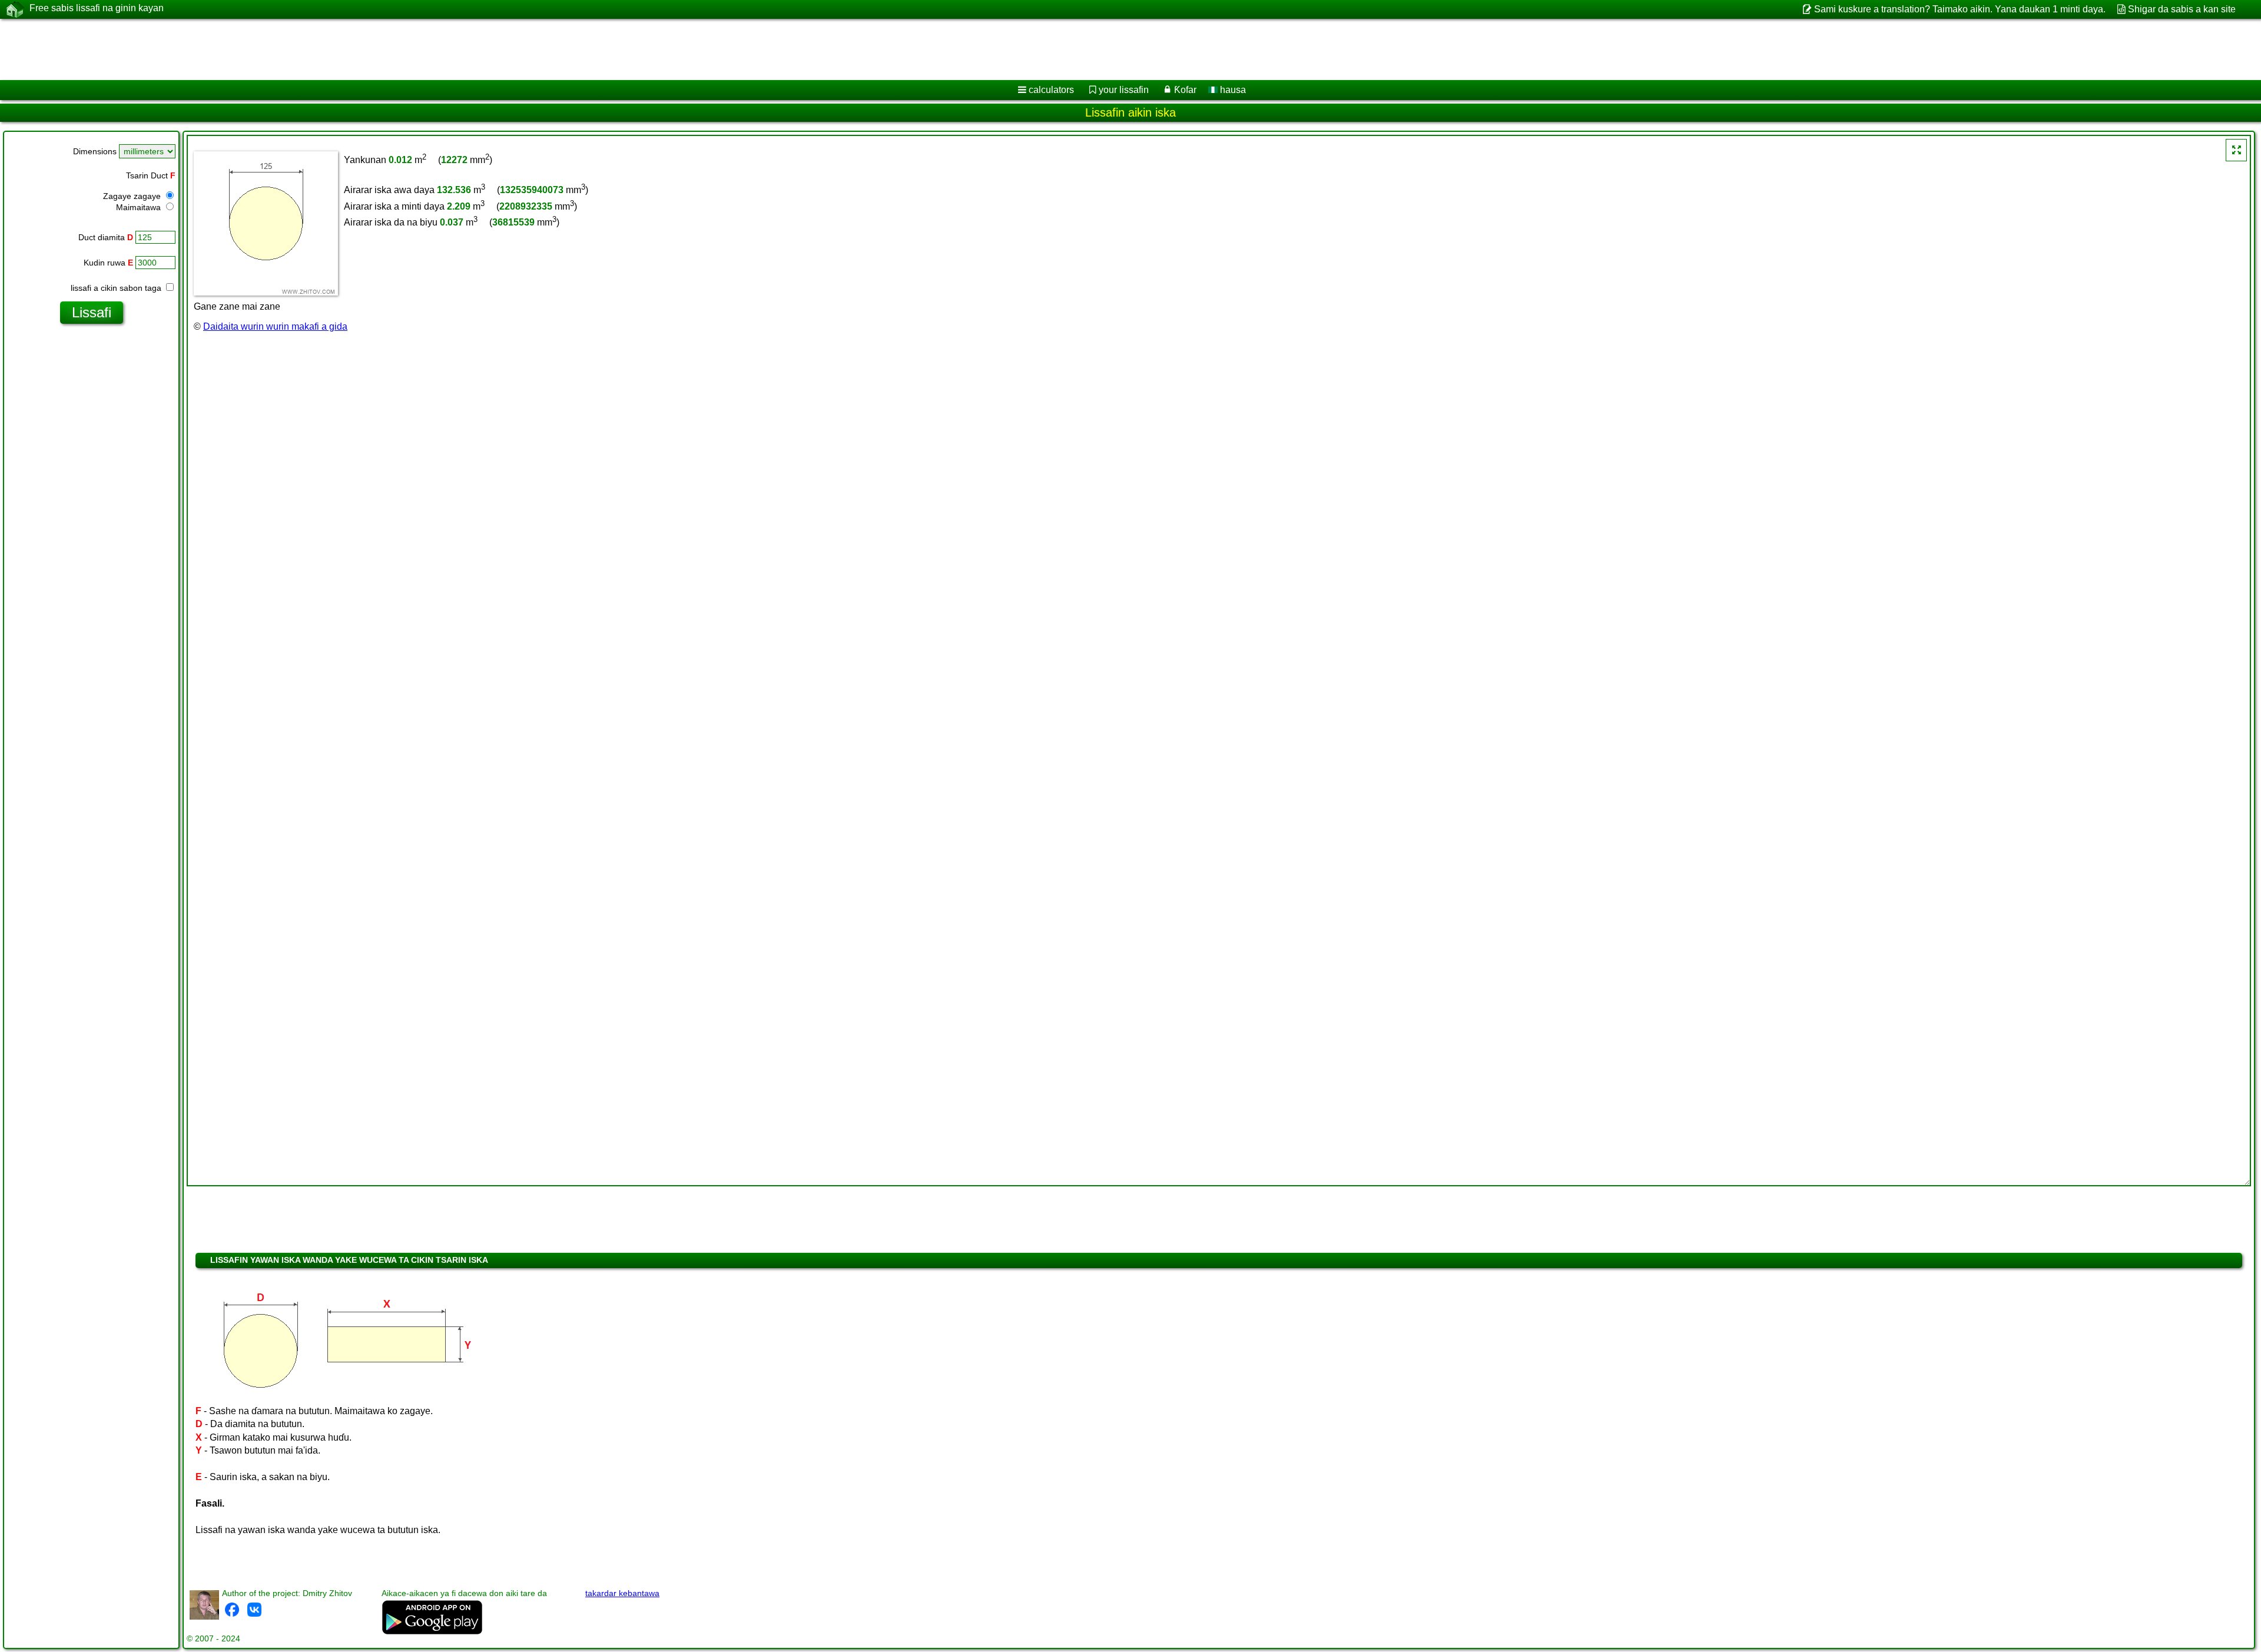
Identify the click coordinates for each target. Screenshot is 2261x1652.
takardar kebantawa (622, 1593)
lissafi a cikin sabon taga (117, 288)
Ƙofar (1185, 90)
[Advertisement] (357, 49)
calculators (1051, 90)
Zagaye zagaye (133, 196)
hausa (1232, 90)
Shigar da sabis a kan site (2182, 9)
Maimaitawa (140, 207)
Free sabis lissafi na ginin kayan (97, 8)
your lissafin (1124, 90)
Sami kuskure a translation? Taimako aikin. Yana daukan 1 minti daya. (1960, 9)
